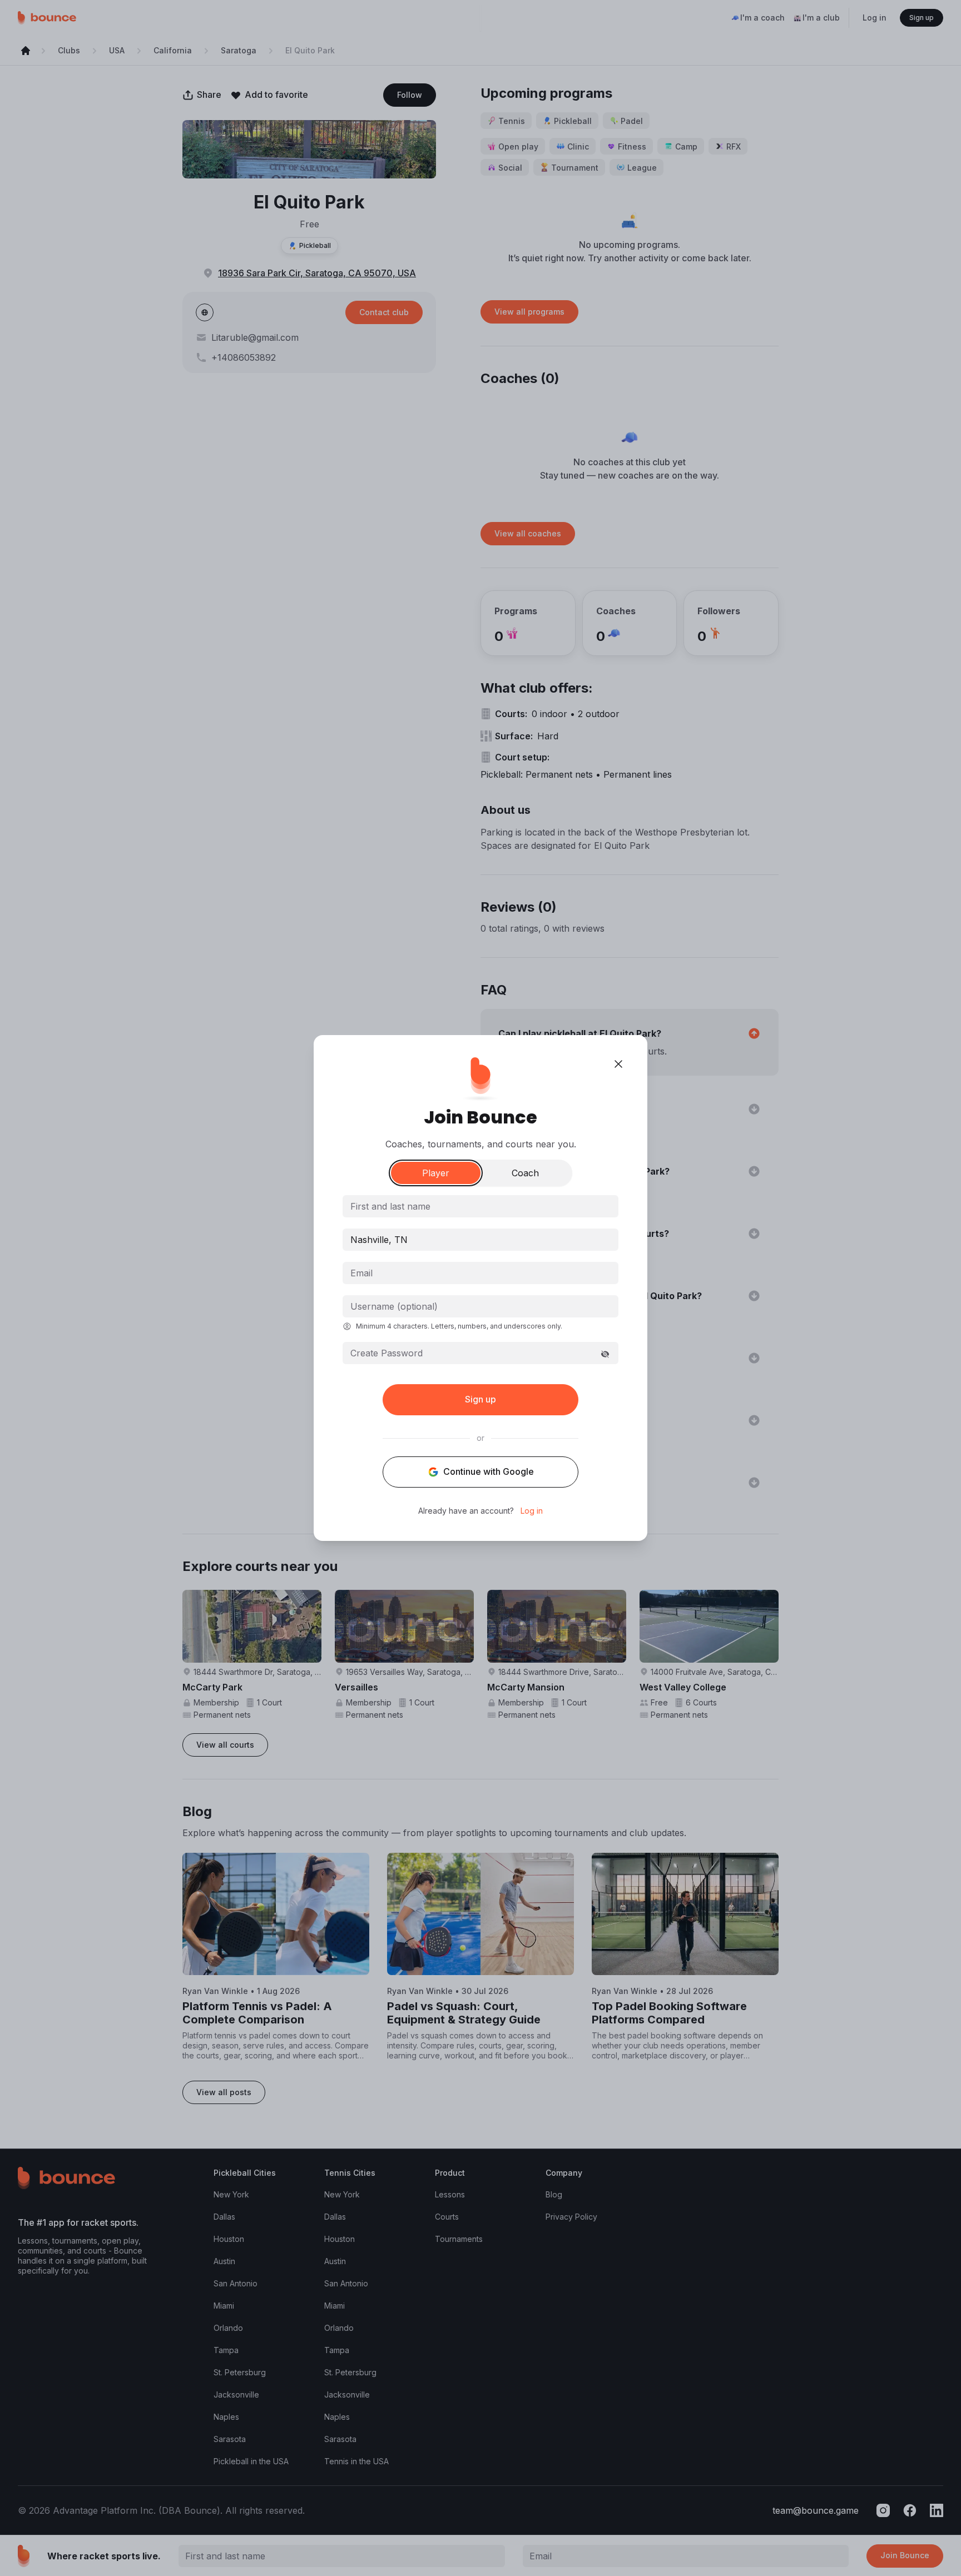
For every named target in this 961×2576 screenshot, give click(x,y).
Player (436, 1173)
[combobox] (481, 1240)
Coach (525, 1173)
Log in (532, 1511)
